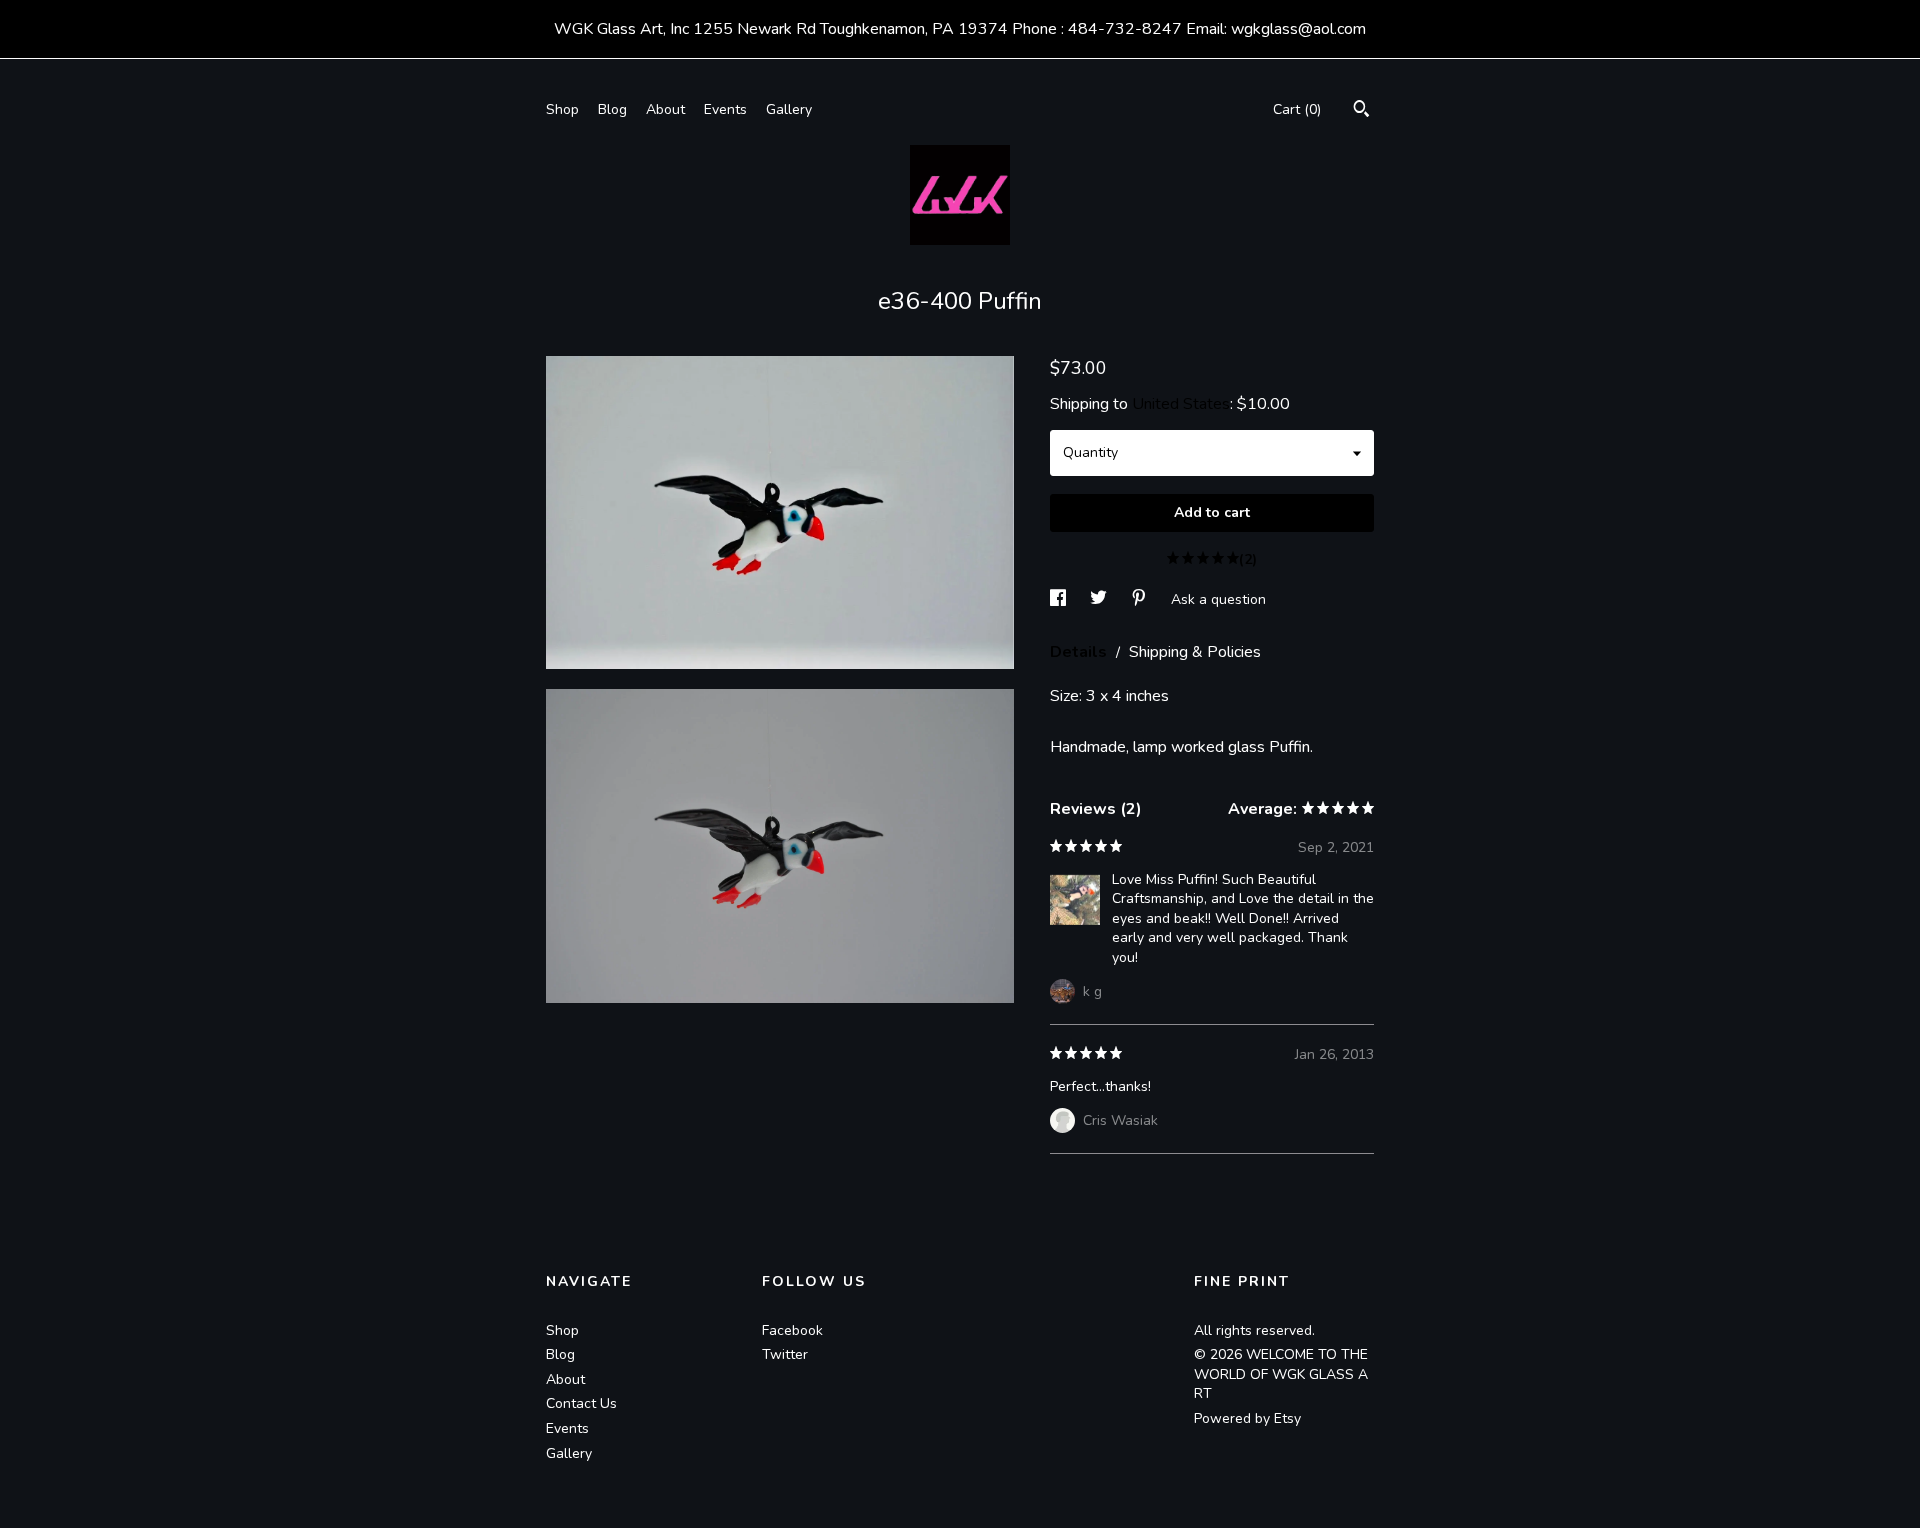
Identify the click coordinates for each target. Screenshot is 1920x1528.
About (665, 109)
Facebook (792, 1330)
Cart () (1297, 109)
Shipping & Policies (1195, 652)
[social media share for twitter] (1100, 598)
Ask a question (1218, 598)
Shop (562, 109)
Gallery (789, 109)
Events (725, 109)
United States (1181, 404)
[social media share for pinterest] (1141, 598)
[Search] (1361, 111)
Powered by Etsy (1247, 1418)
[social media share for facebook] (1060, 598)
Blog (612, 109)
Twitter (785, 1354)
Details (1080, 652)
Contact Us (581, 1403)
